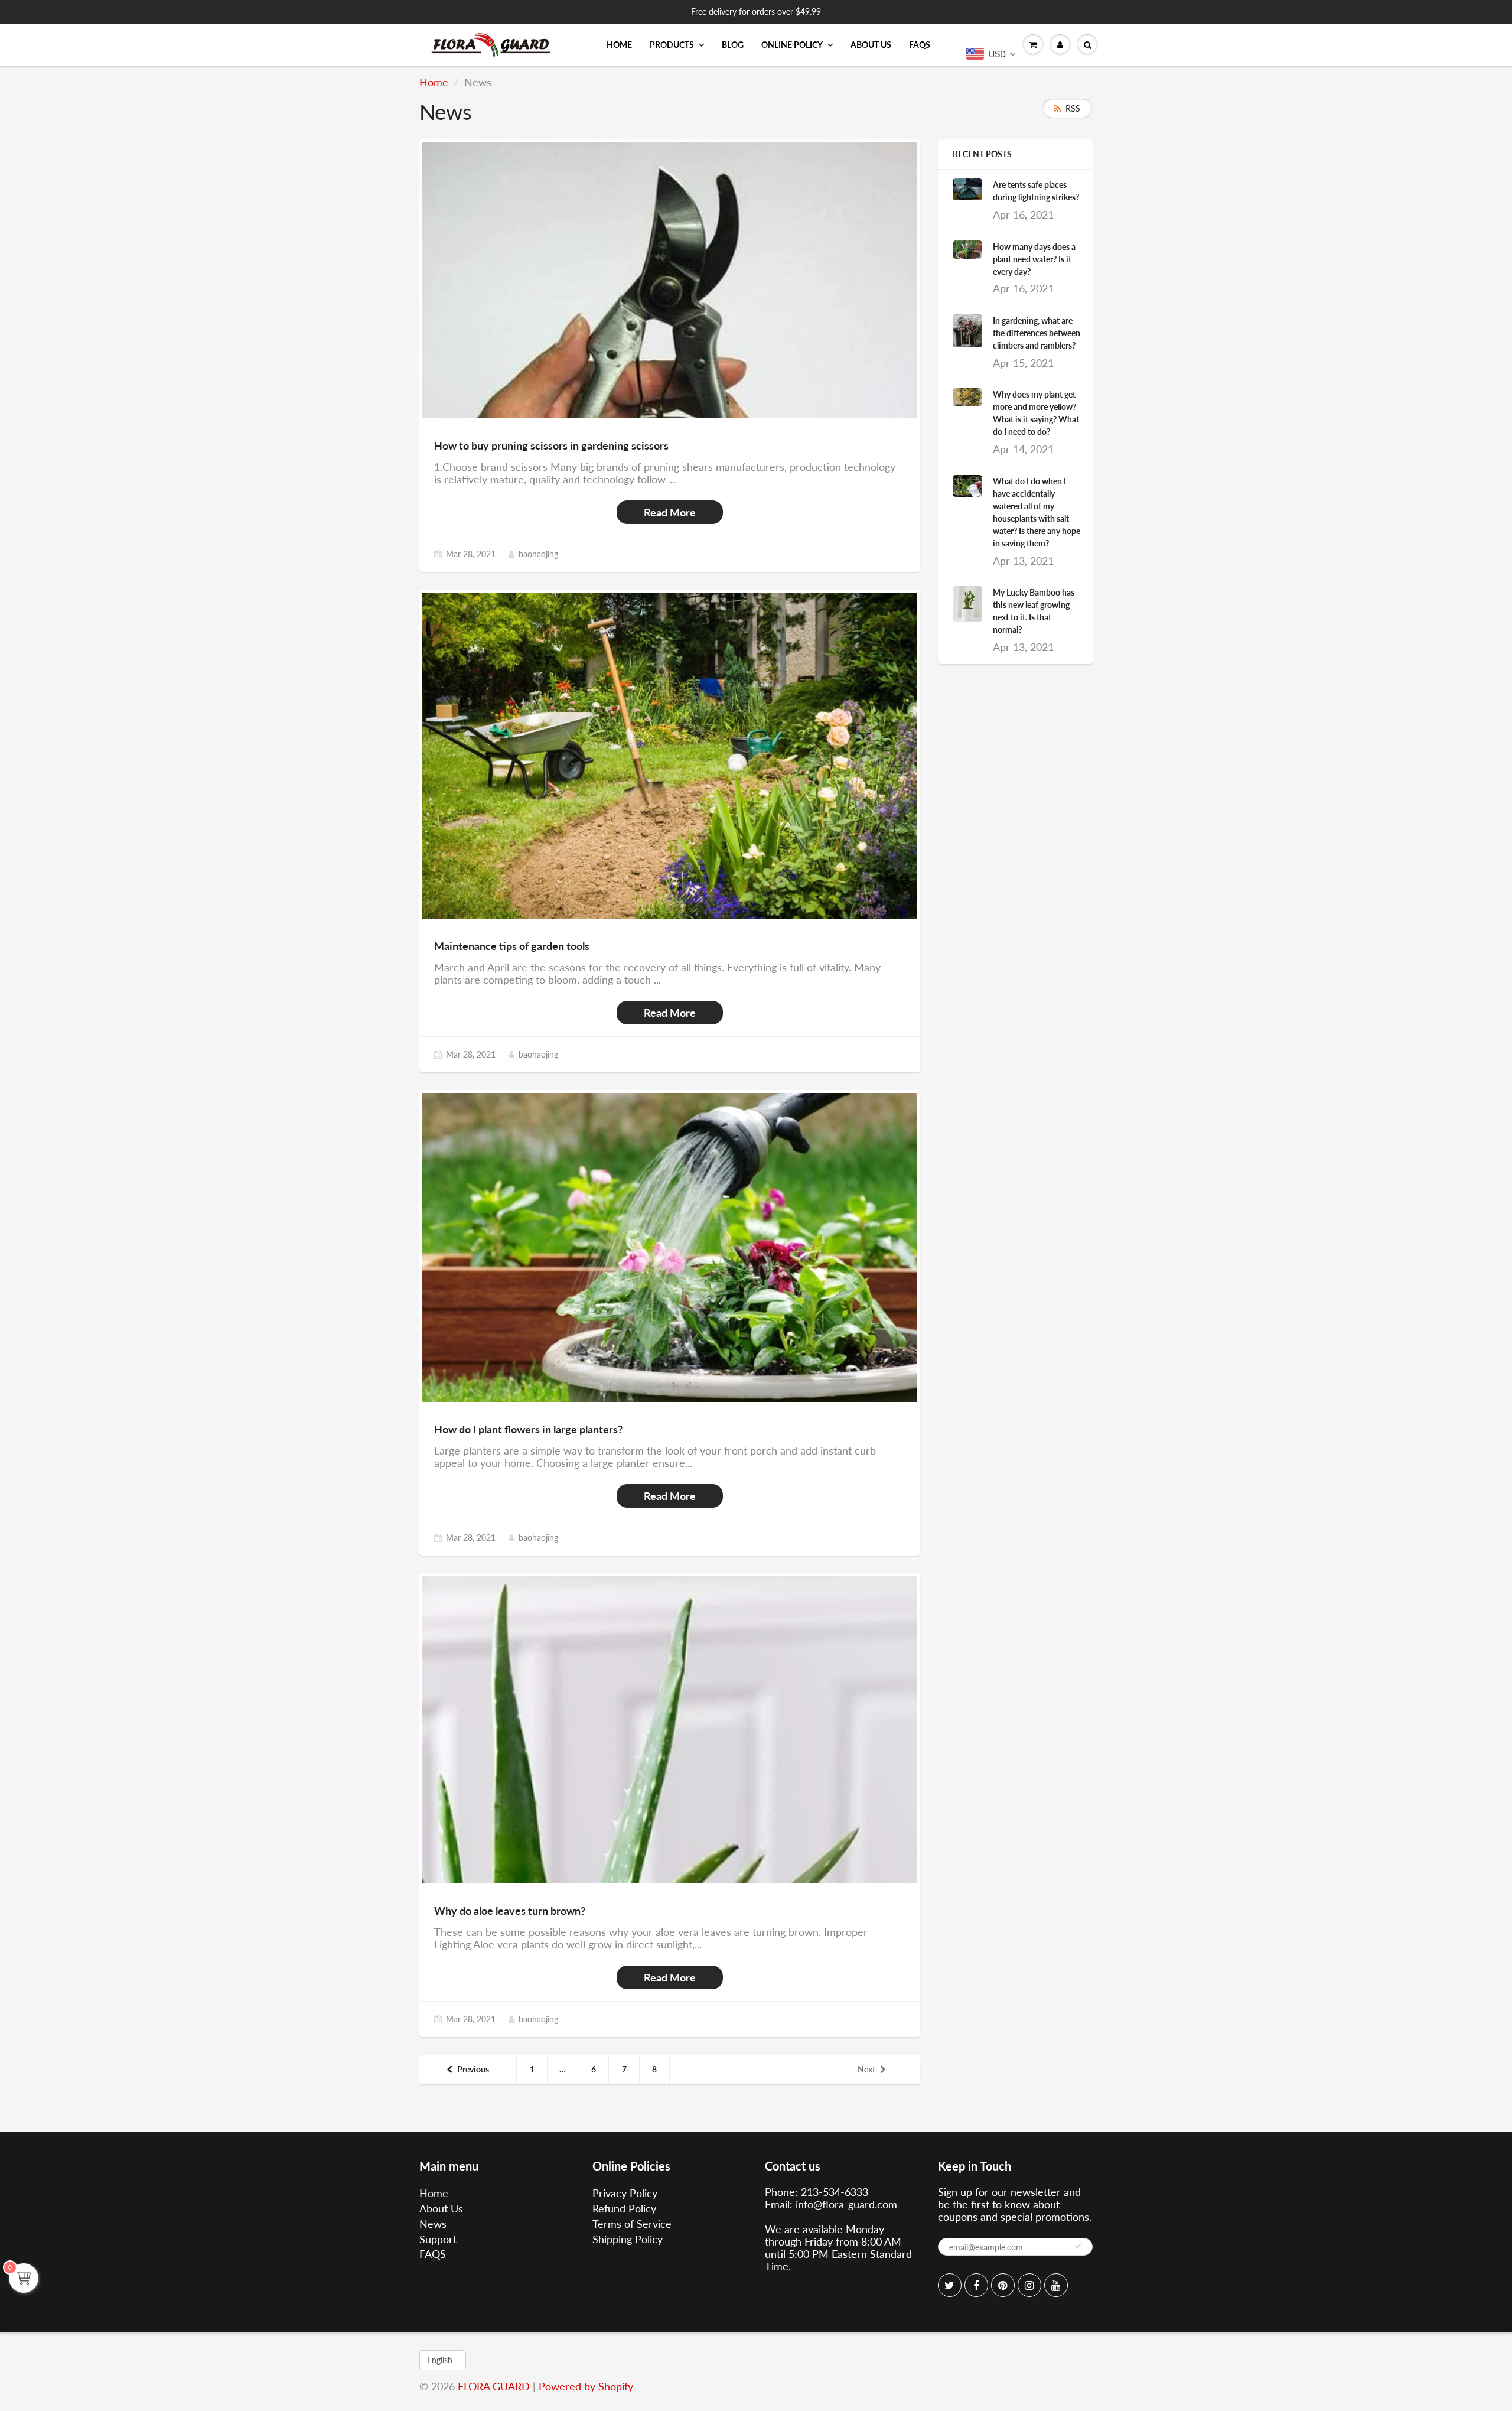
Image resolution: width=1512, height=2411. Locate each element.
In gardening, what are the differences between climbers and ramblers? (1037, 333)
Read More (670, 512)
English (440, 2360)
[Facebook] (976, 2285)
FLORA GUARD (494, 2386)
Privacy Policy (625, 2193)
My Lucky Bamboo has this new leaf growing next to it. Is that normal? (1034, 611)
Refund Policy (624, 2208)
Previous (473, 2069)
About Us (871, 45)
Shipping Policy (628, 2239)
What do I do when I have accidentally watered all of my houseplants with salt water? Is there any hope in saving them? (1037, 512)
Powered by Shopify (586, 2386)
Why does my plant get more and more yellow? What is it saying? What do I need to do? (1036, 413)
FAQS (920, 45)
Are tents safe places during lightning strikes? (1036, 191)
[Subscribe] (1078, 2246)
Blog (733, 45)
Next (866, 2069)
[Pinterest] (1003, 2285)
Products (672, 45)
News (433, 2224)
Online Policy (792, 45)
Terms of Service (632, 2224)
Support (438, 2239)
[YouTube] (1056, 2285)
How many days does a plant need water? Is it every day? (1034, 259)
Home (619, 45)
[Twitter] (950, 2285)
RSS (1073, 108)
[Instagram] (1029, 2285)
